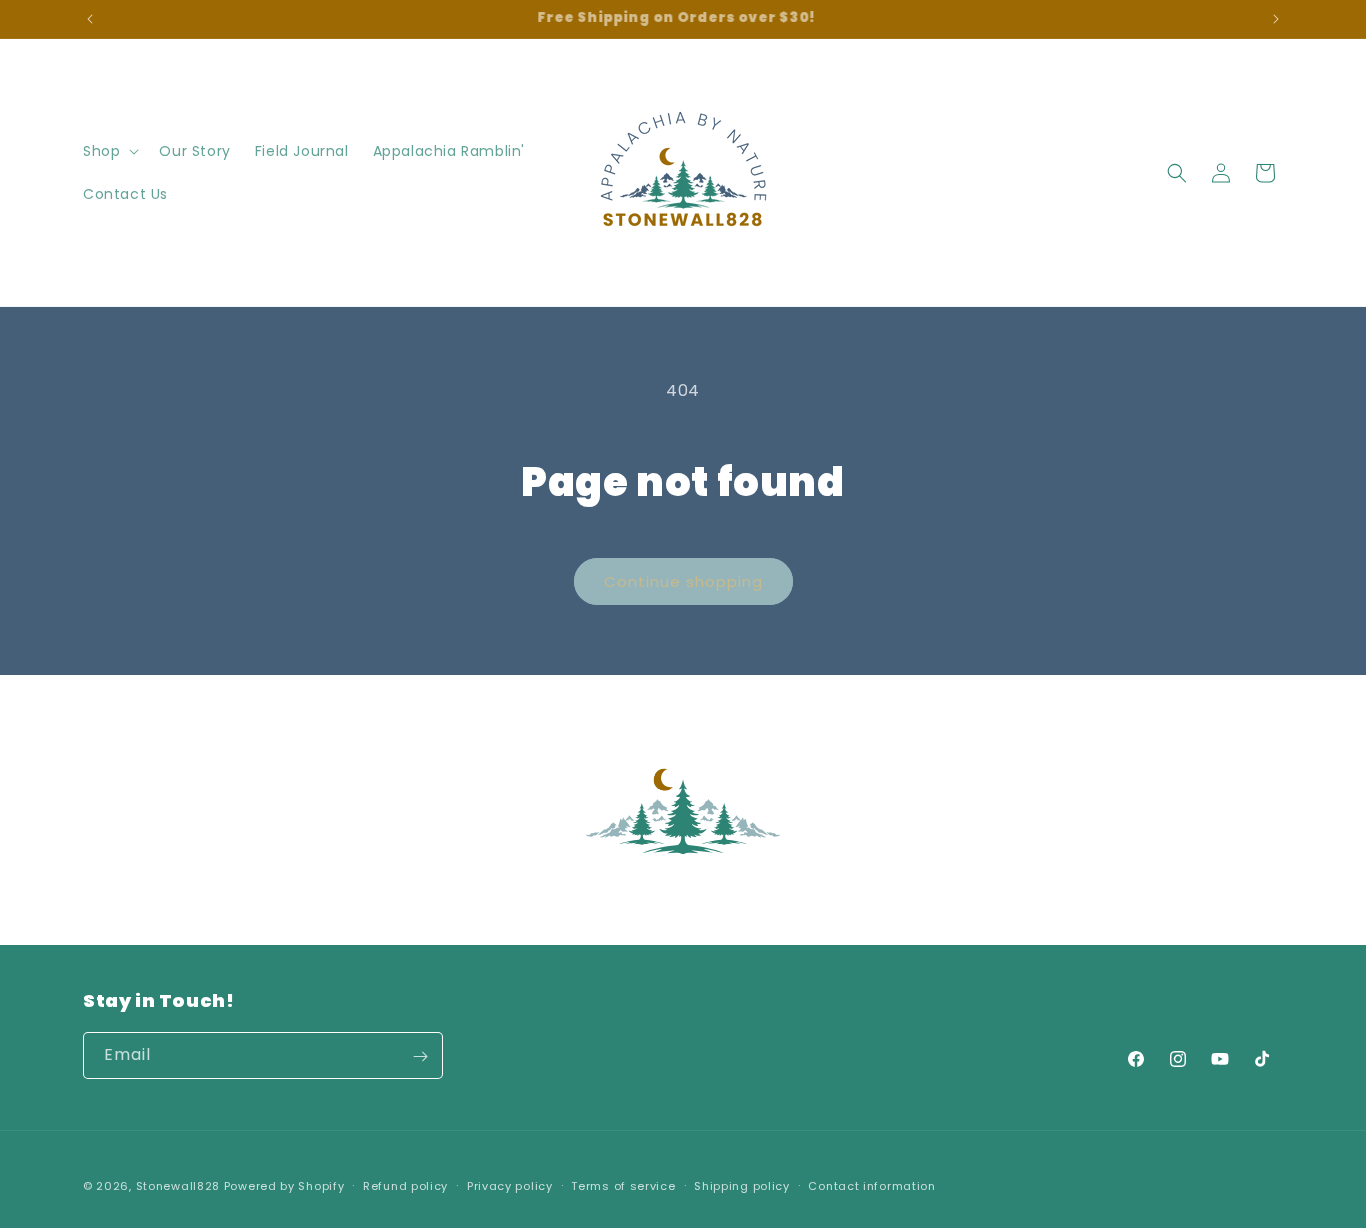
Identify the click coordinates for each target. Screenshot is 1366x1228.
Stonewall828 (178, 1186)
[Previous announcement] (90, 19)
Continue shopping (683, 581)
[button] (109, 151)
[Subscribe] (420, 1056)
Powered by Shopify (284, 1186)
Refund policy (405, 1185)
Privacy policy (510, 1185)
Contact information (871, 1185)
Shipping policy (742, 1185)
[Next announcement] (1276, 19)
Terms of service (623, 1185)
